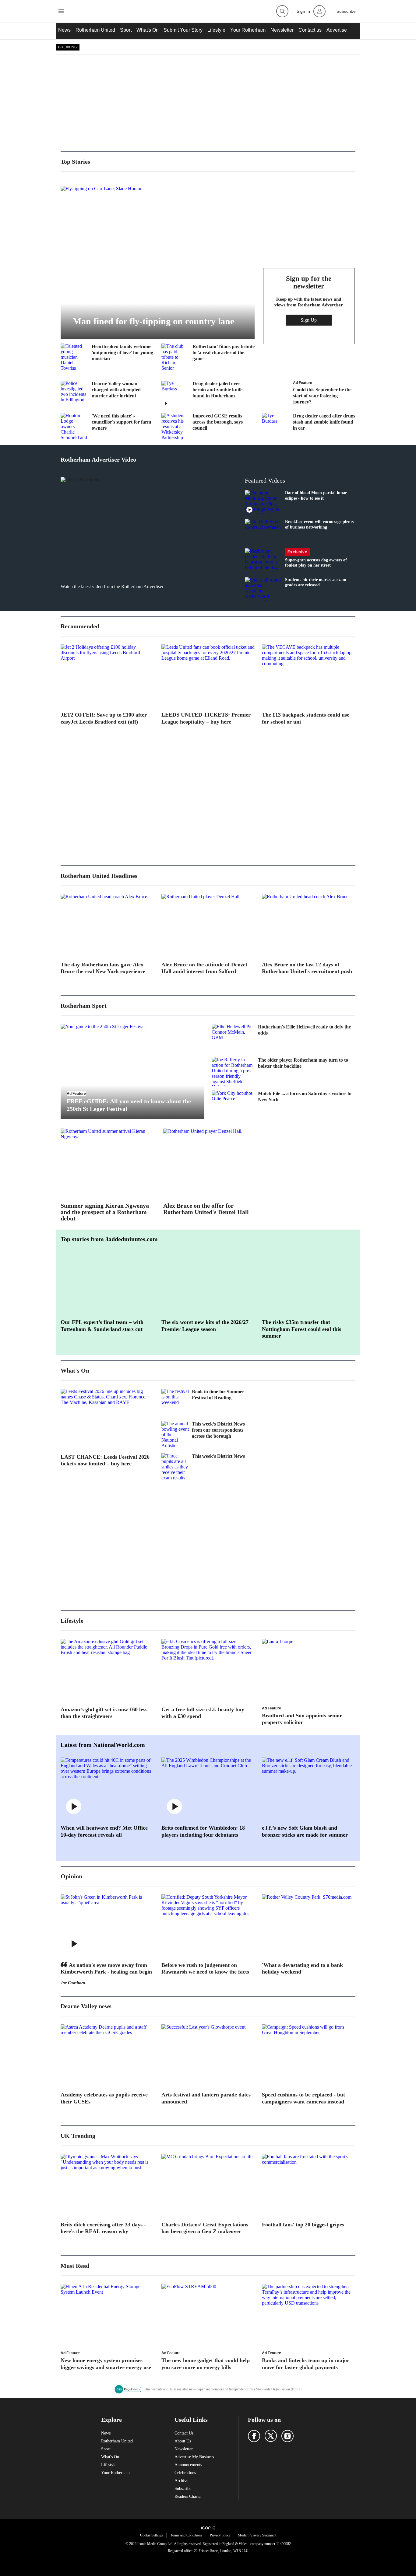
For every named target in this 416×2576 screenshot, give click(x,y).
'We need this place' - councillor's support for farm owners (121, 422)
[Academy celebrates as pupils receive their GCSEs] (107, 2055)
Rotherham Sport (84, 1006)
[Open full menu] (61, 11)
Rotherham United (95, 30)
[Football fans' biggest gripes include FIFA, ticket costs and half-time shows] (309, 2185)
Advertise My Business (194, 2457)
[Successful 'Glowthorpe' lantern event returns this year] (208, 2055)
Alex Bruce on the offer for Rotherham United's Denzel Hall (206, 1209)
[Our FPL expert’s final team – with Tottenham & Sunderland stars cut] (107, 1283)
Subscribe (183, 2489)
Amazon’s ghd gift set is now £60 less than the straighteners (104, 1713)
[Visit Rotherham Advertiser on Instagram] (287, 2436)
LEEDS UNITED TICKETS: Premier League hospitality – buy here (206, 718)
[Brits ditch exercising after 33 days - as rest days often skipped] (107, 2185)
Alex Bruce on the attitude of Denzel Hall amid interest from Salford (204, 968)
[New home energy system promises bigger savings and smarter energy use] (107, 2315)
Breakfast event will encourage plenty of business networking (320, 524)
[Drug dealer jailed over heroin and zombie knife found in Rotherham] (175, 394)
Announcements (188, 2465)
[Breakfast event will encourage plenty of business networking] (263, 531)
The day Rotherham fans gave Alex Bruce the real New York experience (103, 968)
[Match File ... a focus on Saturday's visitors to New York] (233, 1105)
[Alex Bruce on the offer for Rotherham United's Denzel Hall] (210, 1163)
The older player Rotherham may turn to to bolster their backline (303, 1063)
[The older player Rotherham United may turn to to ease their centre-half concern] (233, 1071)
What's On (148, 30)
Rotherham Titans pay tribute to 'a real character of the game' (224, 353)
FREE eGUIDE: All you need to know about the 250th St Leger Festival (129, 1105)
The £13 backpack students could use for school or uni (306, 718)
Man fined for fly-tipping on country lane (153, 321)
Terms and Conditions (186, 2535)
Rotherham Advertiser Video (98, 459)
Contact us (310, 30)
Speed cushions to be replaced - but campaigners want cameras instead (303, 2098)
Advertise (337, 30)
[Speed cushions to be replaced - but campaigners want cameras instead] (309, 2055)
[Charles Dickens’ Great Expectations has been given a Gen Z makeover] (208, 2185)
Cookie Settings (152, 2535)
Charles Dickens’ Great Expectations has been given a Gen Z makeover (205, 2228)
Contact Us (184, 2433)
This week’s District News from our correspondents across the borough (218, 1430)
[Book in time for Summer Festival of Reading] (175, 1402)
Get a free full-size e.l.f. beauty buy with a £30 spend (203, 1713)
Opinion (71, 1876)
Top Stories (75, 162)
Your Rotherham (248, 30)
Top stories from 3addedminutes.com (109, 1239)
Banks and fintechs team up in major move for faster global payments (306, 2364)
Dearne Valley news (86, 2006)
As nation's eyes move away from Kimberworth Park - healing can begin (106, 1969)
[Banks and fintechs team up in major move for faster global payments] (309, 2315)
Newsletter (282, 30)
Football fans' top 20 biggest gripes (303, 2225)
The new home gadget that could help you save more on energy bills (206, 2364)
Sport (126, 30)
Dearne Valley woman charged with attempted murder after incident (116, 390)
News (64, 30)
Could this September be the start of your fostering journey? (322, 396)
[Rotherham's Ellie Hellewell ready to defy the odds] (233, 1038)
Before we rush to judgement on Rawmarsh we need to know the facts (205, 1969)
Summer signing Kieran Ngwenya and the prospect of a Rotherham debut (105, 1212)
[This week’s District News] (175, 1467)
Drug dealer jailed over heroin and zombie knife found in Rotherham (217, 390)
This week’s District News (218, 1456)
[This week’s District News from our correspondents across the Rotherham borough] (175, 1435)
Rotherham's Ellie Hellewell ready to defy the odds (304, 1030)
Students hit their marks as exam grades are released (316, 583)
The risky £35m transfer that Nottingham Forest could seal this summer (301, 1329)
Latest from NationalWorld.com (103, 1745)
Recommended (80, 626)
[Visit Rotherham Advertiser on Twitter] (271, 2436)
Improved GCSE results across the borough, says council (218, 422)
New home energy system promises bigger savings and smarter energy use (106, 2364)
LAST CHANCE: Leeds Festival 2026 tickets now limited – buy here (105, 1460)
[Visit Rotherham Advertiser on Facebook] (254, 2436)
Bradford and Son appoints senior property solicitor (302, 1719)
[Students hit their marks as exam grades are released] (263, 589)
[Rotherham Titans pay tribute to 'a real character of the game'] (175, 357)
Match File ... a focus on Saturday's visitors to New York (305, 1096)
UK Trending (78, 2136)
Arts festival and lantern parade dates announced (206, 2098)
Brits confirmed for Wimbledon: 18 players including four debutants (203, 1831)
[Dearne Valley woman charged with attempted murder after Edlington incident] (74, 394)
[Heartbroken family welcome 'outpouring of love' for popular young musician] (74, 357)
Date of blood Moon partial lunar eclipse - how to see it (316, 496)
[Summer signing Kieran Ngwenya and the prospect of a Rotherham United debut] (107, 1163)
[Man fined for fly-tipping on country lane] (158, 262)
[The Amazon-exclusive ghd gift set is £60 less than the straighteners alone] (107, 1670)
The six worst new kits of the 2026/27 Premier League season (205, 1326)
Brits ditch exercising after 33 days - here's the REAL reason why (103, 2228)
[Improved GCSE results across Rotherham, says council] (175, 427)
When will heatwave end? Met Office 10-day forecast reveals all (104, 1831)
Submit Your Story (183, 30)
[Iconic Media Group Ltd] (208, 2528)
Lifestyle (216, 30)
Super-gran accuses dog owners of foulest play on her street (316, 563)
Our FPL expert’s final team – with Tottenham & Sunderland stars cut (102, 1326)
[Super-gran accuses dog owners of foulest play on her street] (263, 560)
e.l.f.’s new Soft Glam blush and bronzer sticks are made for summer (305, 1831)
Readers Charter (188, 2496)
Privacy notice (220, 2535)
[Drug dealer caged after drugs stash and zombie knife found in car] (276, 427)
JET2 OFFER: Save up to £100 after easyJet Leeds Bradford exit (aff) (104, 718)
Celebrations (185, 2473)
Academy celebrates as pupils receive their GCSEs (104, 2098)
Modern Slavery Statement (257, 2535)
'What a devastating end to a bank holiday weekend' (302, 1969)
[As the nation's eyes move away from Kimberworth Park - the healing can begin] (107, 1925)
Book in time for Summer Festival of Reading (218, 1395)
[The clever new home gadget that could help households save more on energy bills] (208, 2315)
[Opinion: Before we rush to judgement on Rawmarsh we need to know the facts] (208, 1925)
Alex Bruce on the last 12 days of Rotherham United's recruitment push (307, 968)
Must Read (75, 2266)
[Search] (282, 11)
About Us (183, 2441)
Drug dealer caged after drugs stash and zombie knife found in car (324, 422)
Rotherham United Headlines (99, 876)
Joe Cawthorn (73, 1983)
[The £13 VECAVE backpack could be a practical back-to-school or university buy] (309, 675)
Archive (181, 2481)
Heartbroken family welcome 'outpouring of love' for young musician (122, 353)
